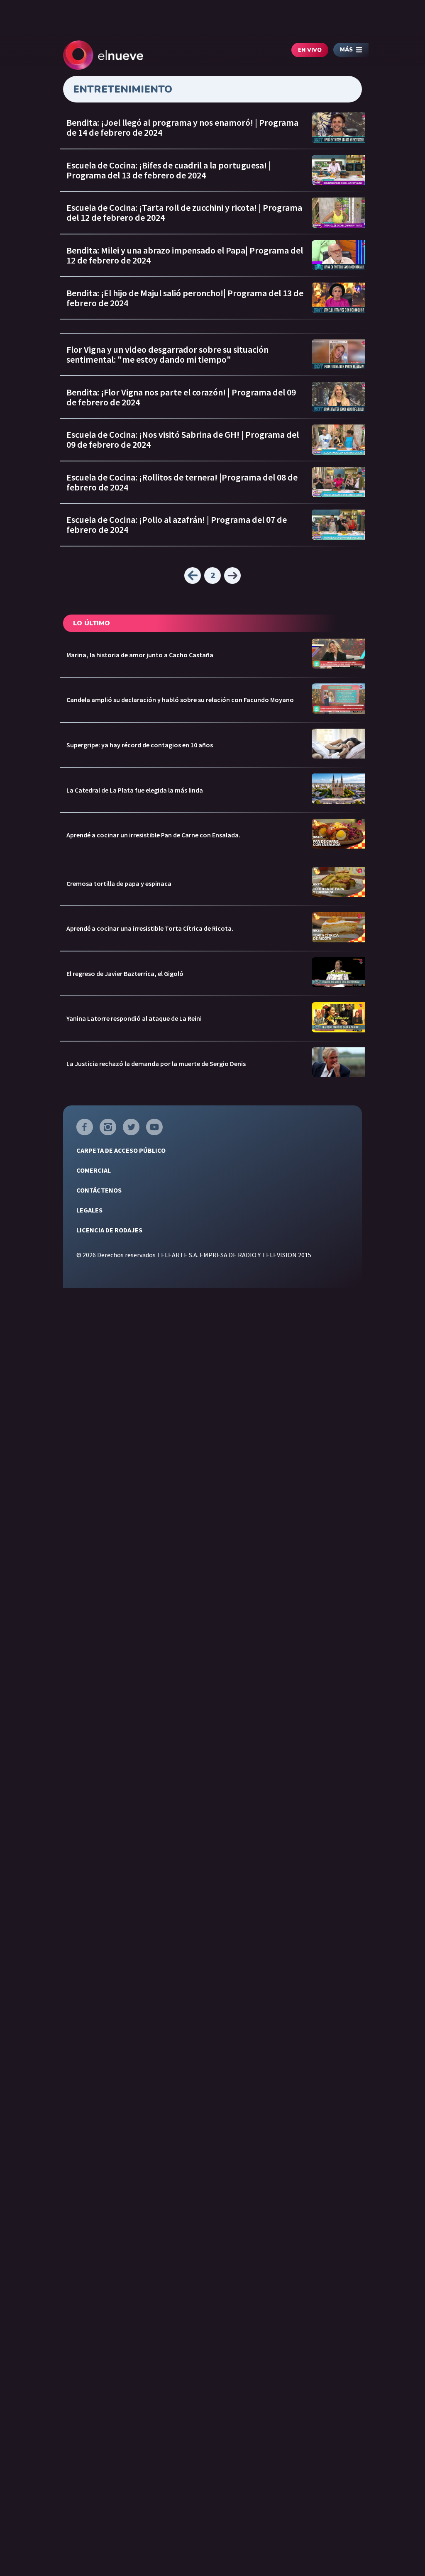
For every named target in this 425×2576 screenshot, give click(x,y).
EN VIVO (310, 50)
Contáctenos (99, 1190)
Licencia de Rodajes (109, 1230)
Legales (89, 1210)
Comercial (94, 1170)
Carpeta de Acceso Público (121, 1150)
